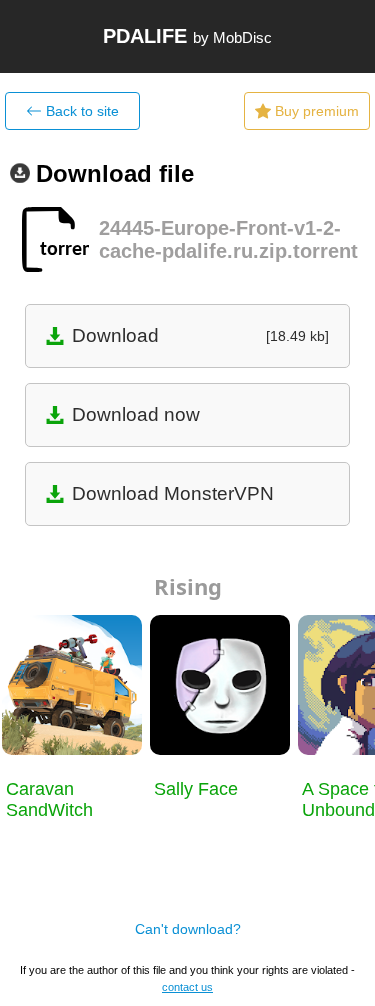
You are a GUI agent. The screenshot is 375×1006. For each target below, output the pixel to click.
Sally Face (196, 789)
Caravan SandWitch (49, 799)
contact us (187, 987)
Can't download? (188, 929)
